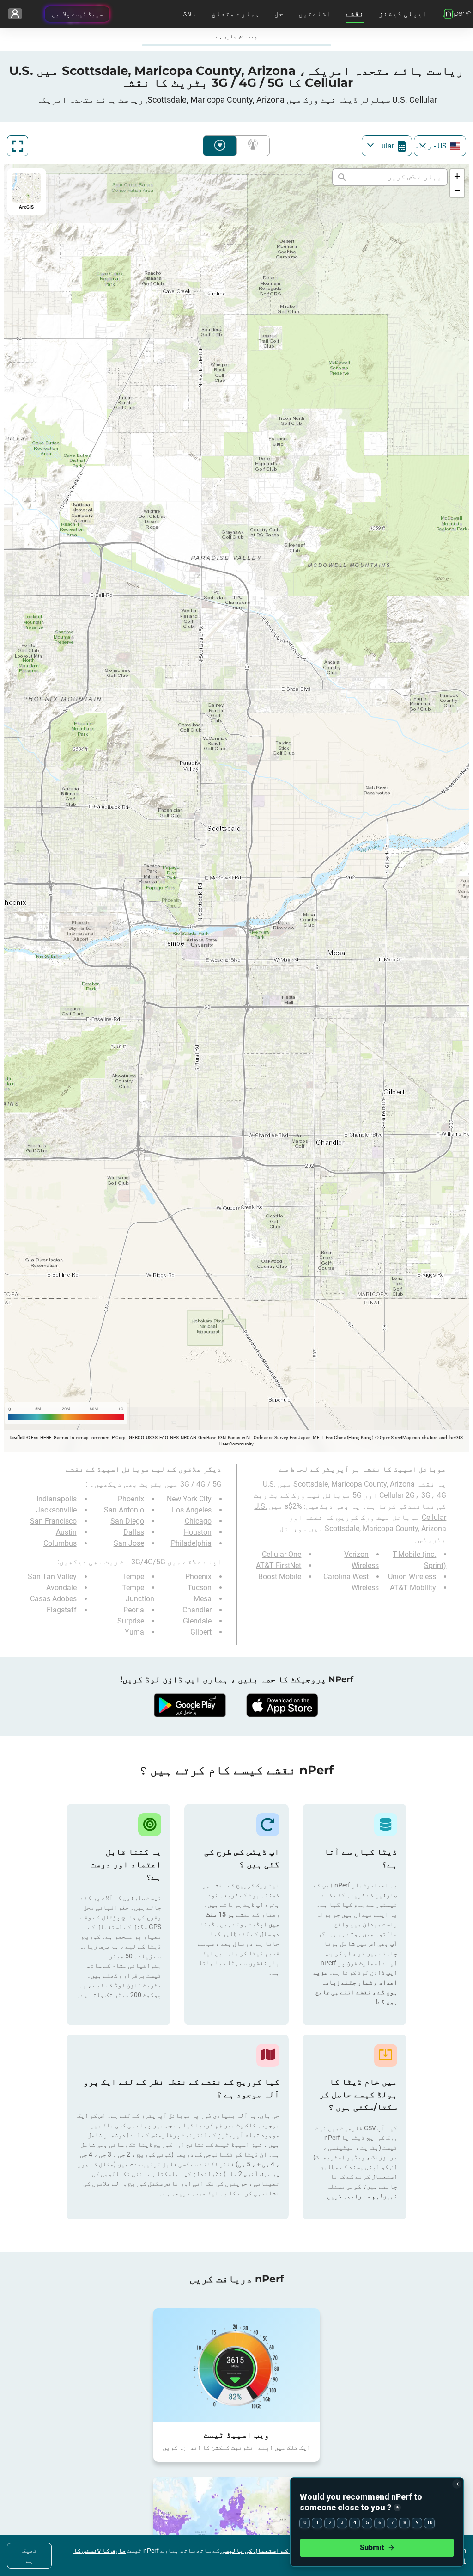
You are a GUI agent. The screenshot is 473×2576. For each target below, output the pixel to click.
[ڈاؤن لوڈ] (283, 1705)
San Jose (129, 1543)
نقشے (355, 14)
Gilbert (201, 1632)
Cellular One (282, 1554)
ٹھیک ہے (30, 2555)
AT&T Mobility (413, 1588)
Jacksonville (56, 1510)
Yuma (134, 1632)
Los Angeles (192, 1510)
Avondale (61, 1588)
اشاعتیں (315, 14)
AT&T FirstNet (279, 1565)
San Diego (127, 1521)
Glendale (197, 1621)
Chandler (197, 1610)
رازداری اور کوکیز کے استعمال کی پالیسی (284, 2551)
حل (279, 14)
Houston (198, 1532)
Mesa (203, 1599)
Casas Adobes (53, 1599)
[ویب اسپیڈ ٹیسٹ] (236, 2365)
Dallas (134, 1532)
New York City (189, 1499)
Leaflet (17, 1437)
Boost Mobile (280, 1577)
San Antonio (124, 1510)
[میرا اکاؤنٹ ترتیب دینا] (15, 14)
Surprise (131, 1621)
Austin (66, 1532)
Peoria (134, 1610)
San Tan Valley (52, 1577)
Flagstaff (62, 1610)
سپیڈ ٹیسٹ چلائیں (77, 14)
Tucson (200, 1588)
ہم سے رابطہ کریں (353, 2196)
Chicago (198, 1521)
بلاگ (190, 14)
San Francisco (53, 1521)
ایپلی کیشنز (403, 14)
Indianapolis (57, 1499)
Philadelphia (191, 1543)
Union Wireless (412, 1577)
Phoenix (131, 1499)
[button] (457, 176)
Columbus (60, 1543)
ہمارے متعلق (236, 14)
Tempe (133, 1577)
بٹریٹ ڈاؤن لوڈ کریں (220, 146)
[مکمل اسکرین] (18, 146)
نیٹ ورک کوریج (251, 146)
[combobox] (440, 146)
